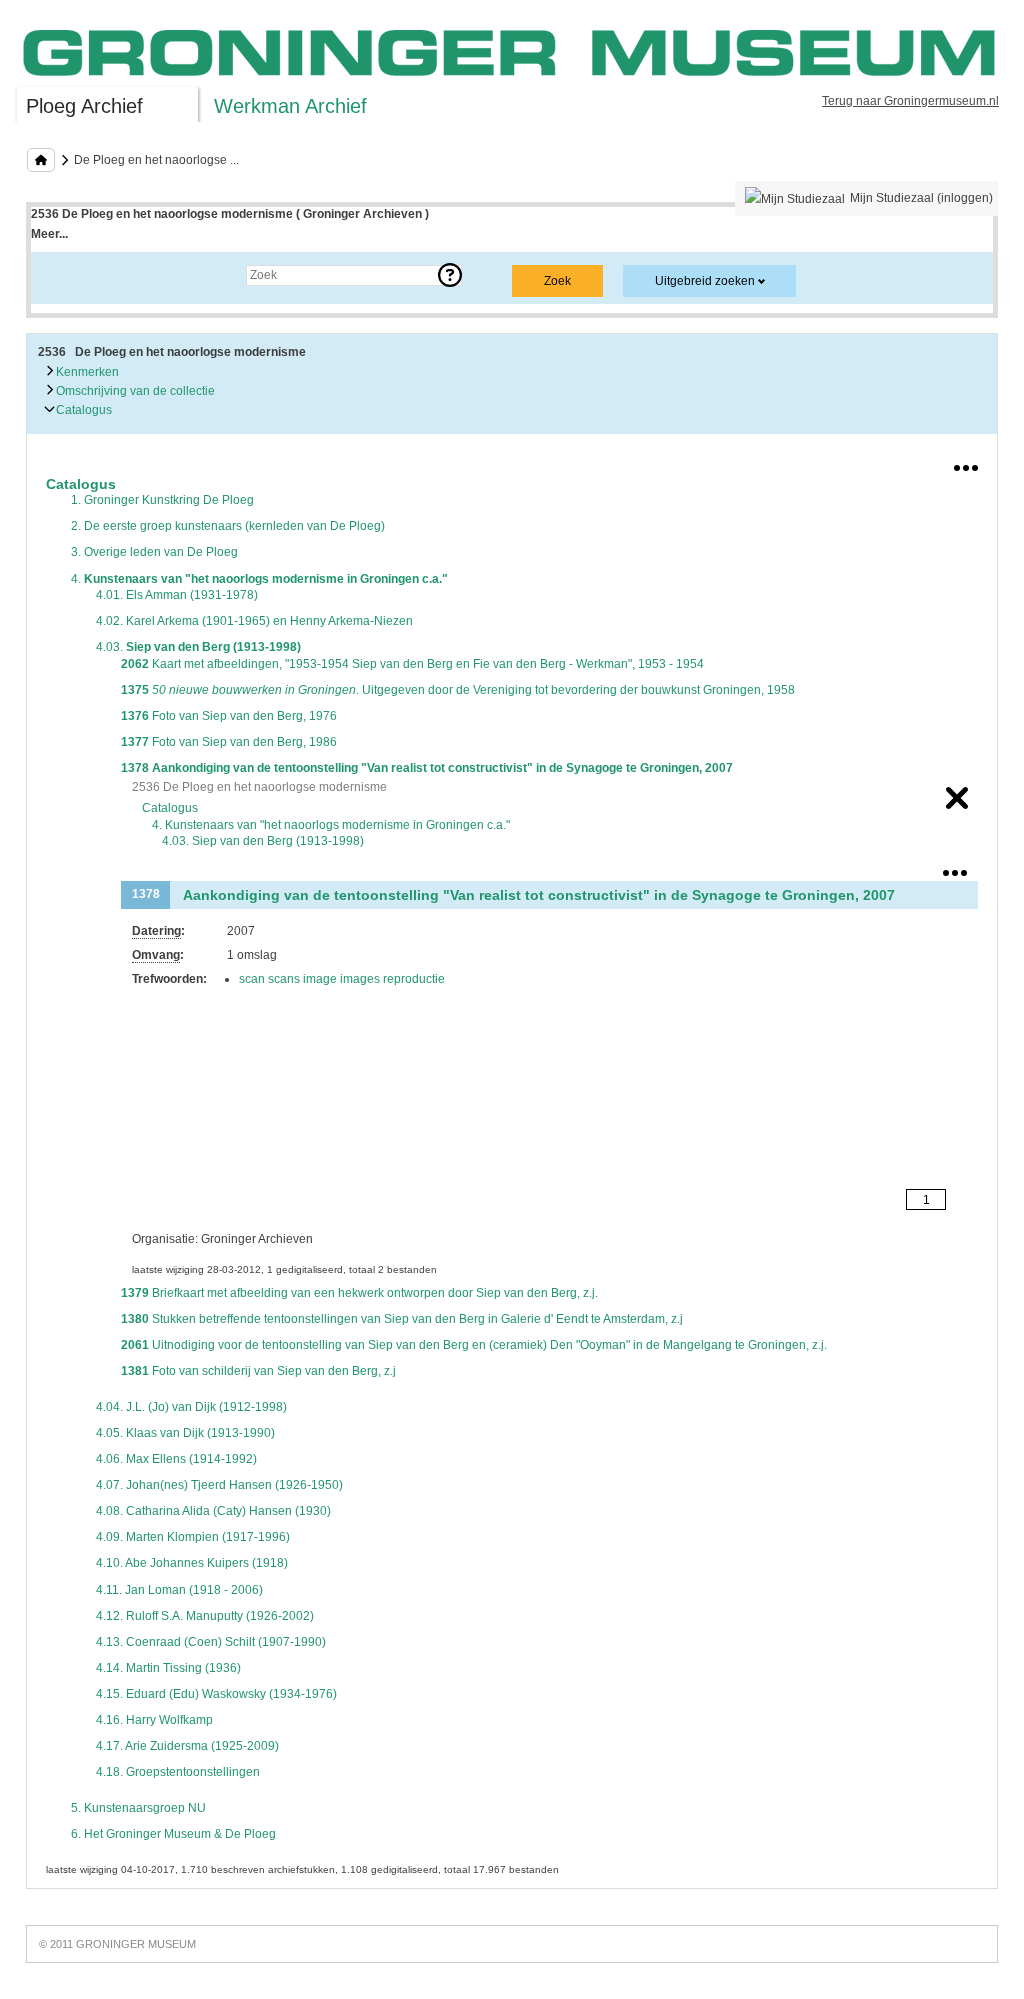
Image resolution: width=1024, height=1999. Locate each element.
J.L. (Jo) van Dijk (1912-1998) (191, 1407)
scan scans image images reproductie (342, 979)
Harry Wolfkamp (154, 1720)
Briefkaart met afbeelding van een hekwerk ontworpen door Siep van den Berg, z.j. (359, 1293)
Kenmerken (86, 372)
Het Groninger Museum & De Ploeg (173, 1834)
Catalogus (82, 410)
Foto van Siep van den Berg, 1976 (229, 716)
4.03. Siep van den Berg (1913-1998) (263, 841)
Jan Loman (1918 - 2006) (179, 1590)
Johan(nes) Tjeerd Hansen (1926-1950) (219, 1485)
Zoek (64, 275)
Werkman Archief (290, 106)
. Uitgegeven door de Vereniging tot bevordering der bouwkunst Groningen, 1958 (458, 690)
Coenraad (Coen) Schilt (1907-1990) (211, 1642)
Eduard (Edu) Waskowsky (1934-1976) (216, 1694)
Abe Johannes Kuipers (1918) (192, 1563)
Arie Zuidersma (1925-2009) (187, 1746)
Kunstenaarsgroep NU (138, 1808)
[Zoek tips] (450, 275)
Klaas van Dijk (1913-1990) (185, 1433)
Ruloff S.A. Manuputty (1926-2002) (205, 1616)
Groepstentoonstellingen (178, 1772)
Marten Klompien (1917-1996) (193, 1537)
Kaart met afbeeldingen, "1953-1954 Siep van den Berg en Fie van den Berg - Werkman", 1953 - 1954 (412, 664)
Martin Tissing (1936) (168, 1668)
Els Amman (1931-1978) (177, 595)
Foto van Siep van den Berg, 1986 (229, 742)
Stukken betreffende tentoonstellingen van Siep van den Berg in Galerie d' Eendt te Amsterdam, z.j (402, 1319)
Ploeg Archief (84, 106)
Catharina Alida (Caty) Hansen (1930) (213, 1511)
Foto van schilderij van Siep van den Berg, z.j (258, 1371)
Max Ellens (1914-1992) (176, 1459)
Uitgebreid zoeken (705, 281)
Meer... (49, 234)
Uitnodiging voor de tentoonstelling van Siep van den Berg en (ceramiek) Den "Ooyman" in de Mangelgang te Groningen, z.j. (474, 1345)
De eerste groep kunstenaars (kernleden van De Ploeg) (228, 526)
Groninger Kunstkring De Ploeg (162, 500)
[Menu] (966, 464)
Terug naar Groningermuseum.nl (910, 101)
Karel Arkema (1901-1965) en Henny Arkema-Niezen (254, 621)
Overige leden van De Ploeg (154, 552)
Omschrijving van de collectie (134, 391)
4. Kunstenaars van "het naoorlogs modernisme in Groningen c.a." (331, 825)
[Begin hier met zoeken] (41, 160)
